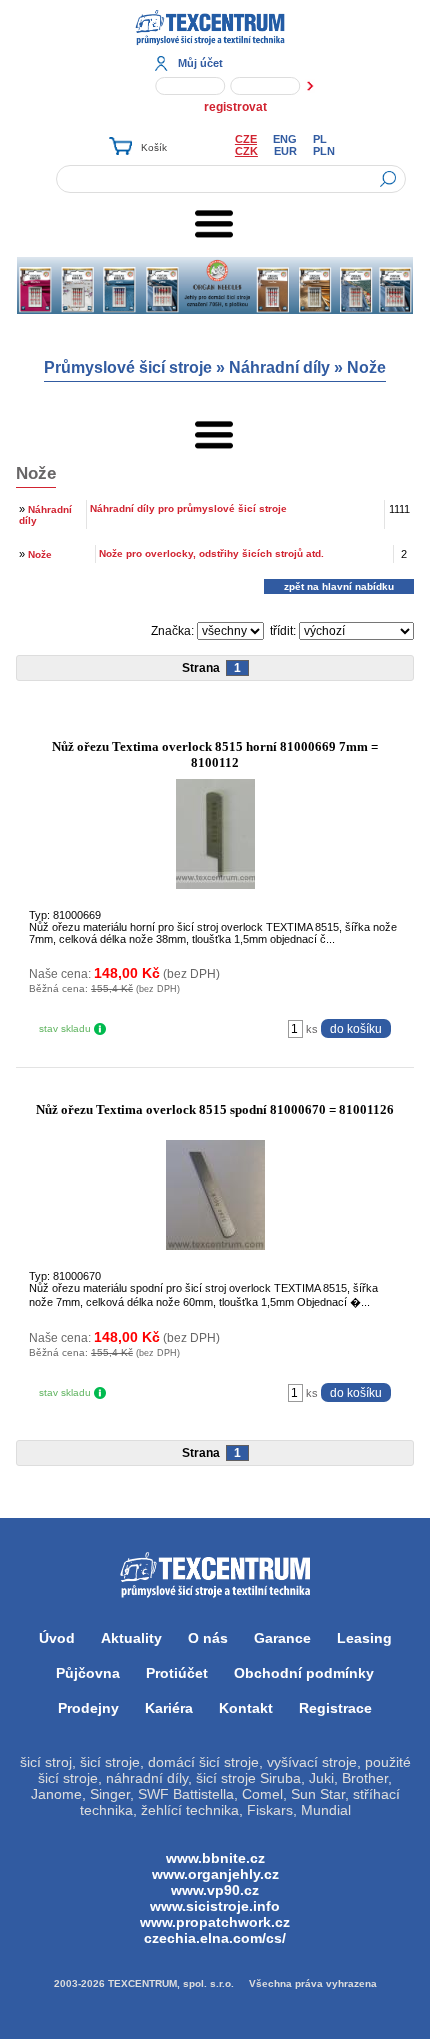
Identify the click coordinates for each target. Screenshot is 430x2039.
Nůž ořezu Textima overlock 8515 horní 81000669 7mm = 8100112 (215, 754)
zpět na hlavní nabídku (339, 586)
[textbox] (231, 179)
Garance (282, 1638)
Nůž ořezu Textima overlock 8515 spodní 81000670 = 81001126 (215, 1109)
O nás (208, 1638)
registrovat (235, 107)
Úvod (57, 1638)
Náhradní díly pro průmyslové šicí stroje (188, 508)
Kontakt (246, 1708)
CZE (246, 139)
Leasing (364, 1638)
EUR (285, 151)
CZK (246, 151)
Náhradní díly (279, 367)
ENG (285, 139)
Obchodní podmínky (304, 1673)
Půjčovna (88, 1673)
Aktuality (131, 1638)
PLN (324, 151)
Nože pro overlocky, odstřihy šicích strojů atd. (211, 553)
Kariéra (169, 1708)
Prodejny (88, 1708)
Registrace (335, 1708)
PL (320, 139)
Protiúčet (177, 1673)
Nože (366, 367)
